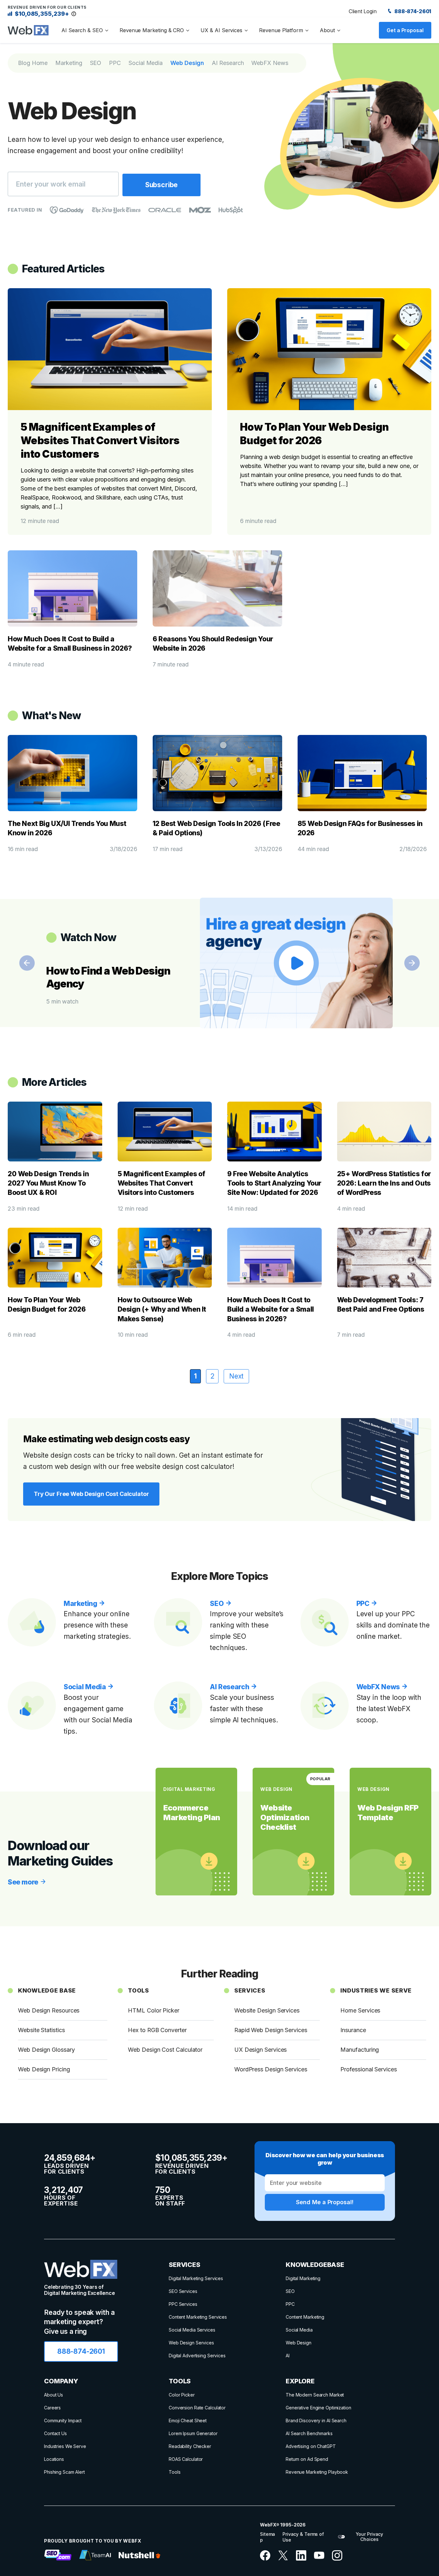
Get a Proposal (405, 30)
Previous (27, 963)
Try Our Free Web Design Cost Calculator (91, 1494)
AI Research (228, 63)
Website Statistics (41, 2030)
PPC (115, 63)
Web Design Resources (49, 2010)
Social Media (146, 63)
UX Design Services (261, 2050)
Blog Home (33, 63)
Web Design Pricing (44, 2069)
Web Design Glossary (46, 2050)
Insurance (353, 2030)
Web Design (187, 63)
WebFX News (270, 63)
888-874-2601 (412, 11)
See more (24, 1882)
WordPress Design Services (271, 2069)
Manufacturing (360, 2050)
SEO (96, 63)
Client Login (363, 11)
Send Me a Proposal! (325, 2202)
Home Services (360, 2010)
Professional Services (368, 2069)
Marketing (69, 63)
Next (412, 963)
